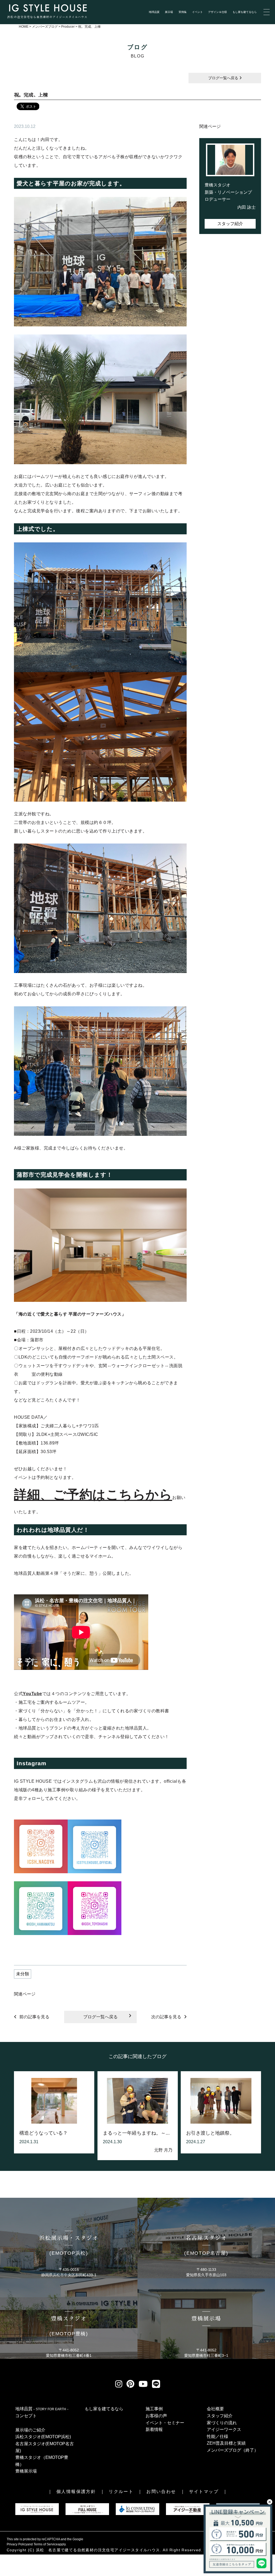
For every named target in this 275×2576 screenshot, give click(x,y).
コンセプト (26, 2416)
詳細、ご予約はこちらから (93, 1495)
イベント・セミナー (165, 2423)
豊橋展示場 (26, 2471)
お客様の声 (156, 2416)
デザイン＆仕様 (218, 12)
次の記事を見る (166, 2017)
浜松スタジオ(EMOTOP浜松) (43, 2437)
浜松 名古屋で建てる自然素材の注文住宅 (75, 2550)
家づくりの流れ (222, 2423)
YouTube (32, 1694)
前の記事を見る (34, 2017)
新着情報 (154, 2429)
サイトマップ (204, 2492)
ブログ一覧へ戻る (224, 78)
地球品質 (154, 12)
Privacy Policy (17, 2544)
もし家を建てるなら (245, 12)
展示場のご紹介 (30, 2430)
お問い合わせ (161, 2492)
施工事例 (154, 2409)
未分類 (23, 1974)
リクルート (121, 2492)
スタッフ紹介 (230, 224)
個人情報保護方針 (76, 2492)
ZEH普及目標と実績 (226, 2443)
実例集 (183, 12)
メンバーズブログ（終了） (233, 2450)
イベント (197, 12)
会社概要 (215, 2409)
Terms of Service (46, 2544)
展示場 (169, 12)
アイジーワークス (224, 2429)
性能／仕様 (218, 2436)
